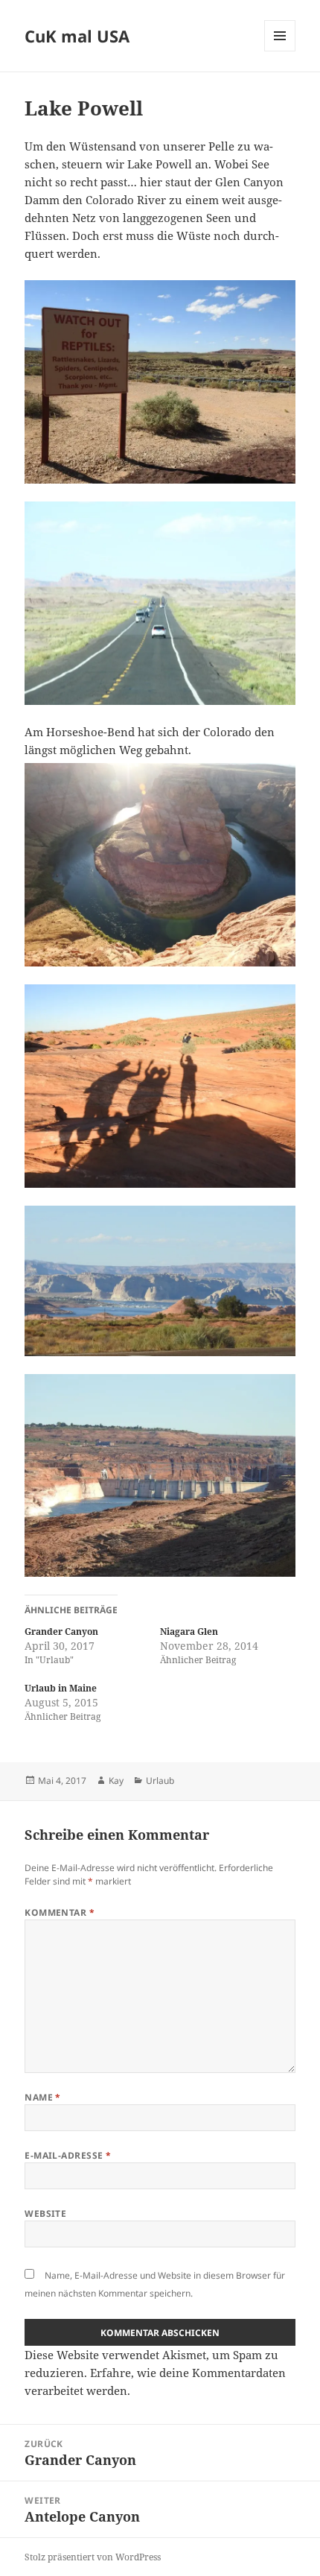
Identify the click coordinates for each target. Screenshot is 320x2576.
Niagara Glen (189, 1632)
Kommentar (60, 1912)
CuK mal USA (77, 36)
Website (45, 2213)
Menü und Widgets (280, 51)
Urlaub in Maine (61, 1688)
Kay (116, 1781)
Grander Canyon (61, 1632)
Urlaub (160, 1781)
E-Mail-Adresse (68, 2155)
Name (43, 2097)
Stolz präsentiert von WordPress (93, 2557)
